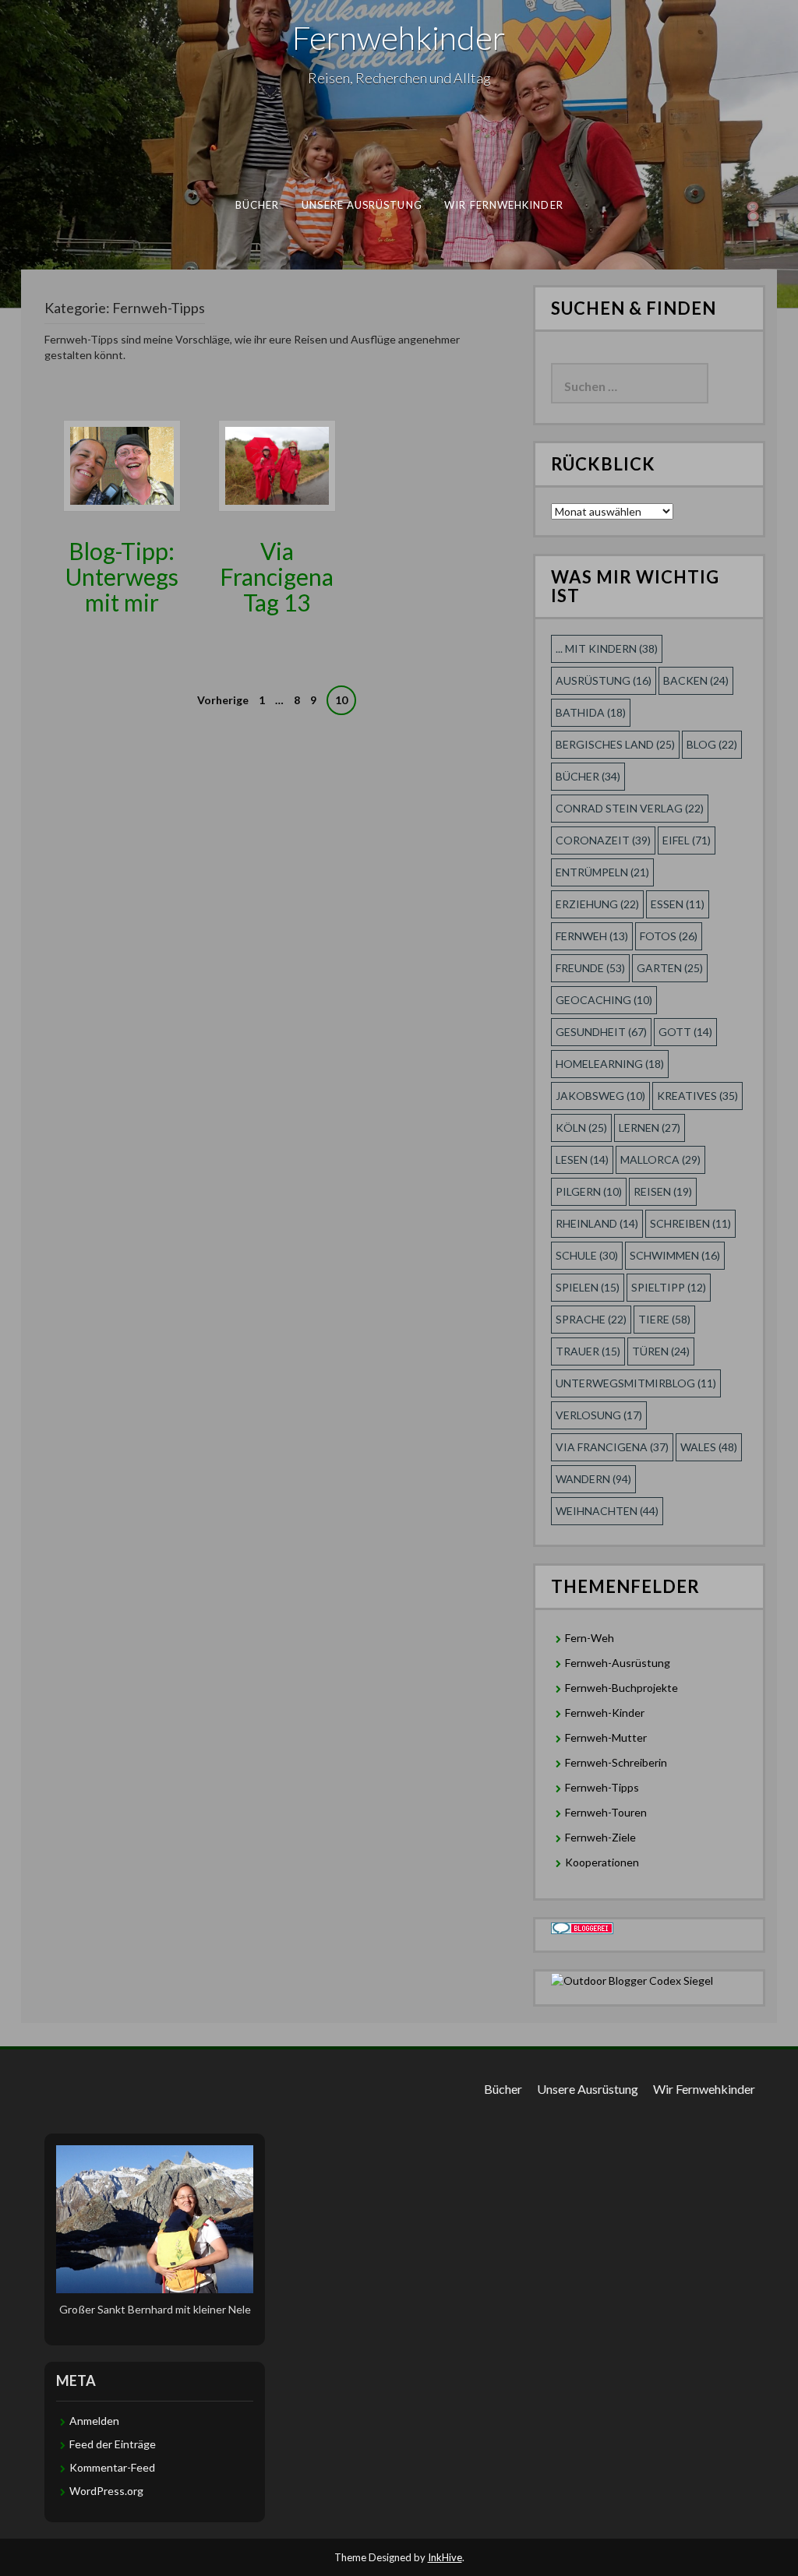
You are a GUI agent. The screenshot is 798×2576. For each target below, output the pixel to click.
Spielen (588, 1287)
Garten (670, 968)
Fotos (669, 936)
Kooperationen (602, 1862)
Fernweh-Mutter (606, 1737)
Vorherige (223, 700)
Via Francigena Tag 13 (277, 576)
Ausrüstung (604, 680)
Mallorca (660, 1159)
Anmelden (94, 2421)
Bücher (258, 205)
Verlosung (599, 1415)
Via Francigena (612, 1447)
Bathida (591, 712)
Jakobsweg (600, 1096)
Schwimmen (675, 1255)
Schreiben (690, 1223)
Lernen (650, 1128)
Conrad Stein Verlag (630, 808)
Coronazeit (603, 840)
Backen (696, 680)
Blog (712, 744)
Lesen (582, 1159)
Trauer (588, 1351)
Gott (685, 1032)
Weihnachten (607, 1511)
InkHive (445, 2557)
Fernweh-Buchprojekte (621, 1688)
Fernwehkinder (399, 37)
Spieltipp (669, 1287)
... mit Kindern (607, 648)
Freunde (590, 968)
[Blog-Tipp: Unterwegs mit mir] (122, 465)
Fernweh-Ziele (600, 1837)
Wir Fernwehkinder (504, 205)
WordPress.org (106, 2491)
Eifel (687, 840)
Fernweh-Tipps (602, 1787)
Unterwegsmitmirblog (636, 1383)
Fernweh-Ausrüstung (618, 1663)
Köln (581, 1128)
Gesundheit (601, 1032)
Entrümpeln (602, 872)
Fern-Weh (590, 1638)
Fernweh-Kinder (605, 1713)
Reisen (663, 1191)
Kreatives (697, 1096)
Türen (661, 1351)
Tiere (664, 1319)
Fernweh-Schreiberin (616, 1762)
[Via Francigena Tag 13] (277, 465)
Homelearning (610, 1064)
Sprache (591, 1319)
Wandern (593, 1479)
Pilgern (589, 1191)
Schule (587, 1255)
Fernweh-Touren (606, 1812)
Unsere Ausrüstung (362, 205)
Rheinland (597, 1223)
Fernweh (592, 936)
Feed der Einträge (113, 2444)
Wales (709, 1447)
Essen (678, 904)
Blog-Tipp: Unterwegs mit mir (122, 576)
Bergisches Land (615, 744)
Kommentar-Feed (112, 2467)
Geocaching (604, 1000)
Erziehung (597, 904)
